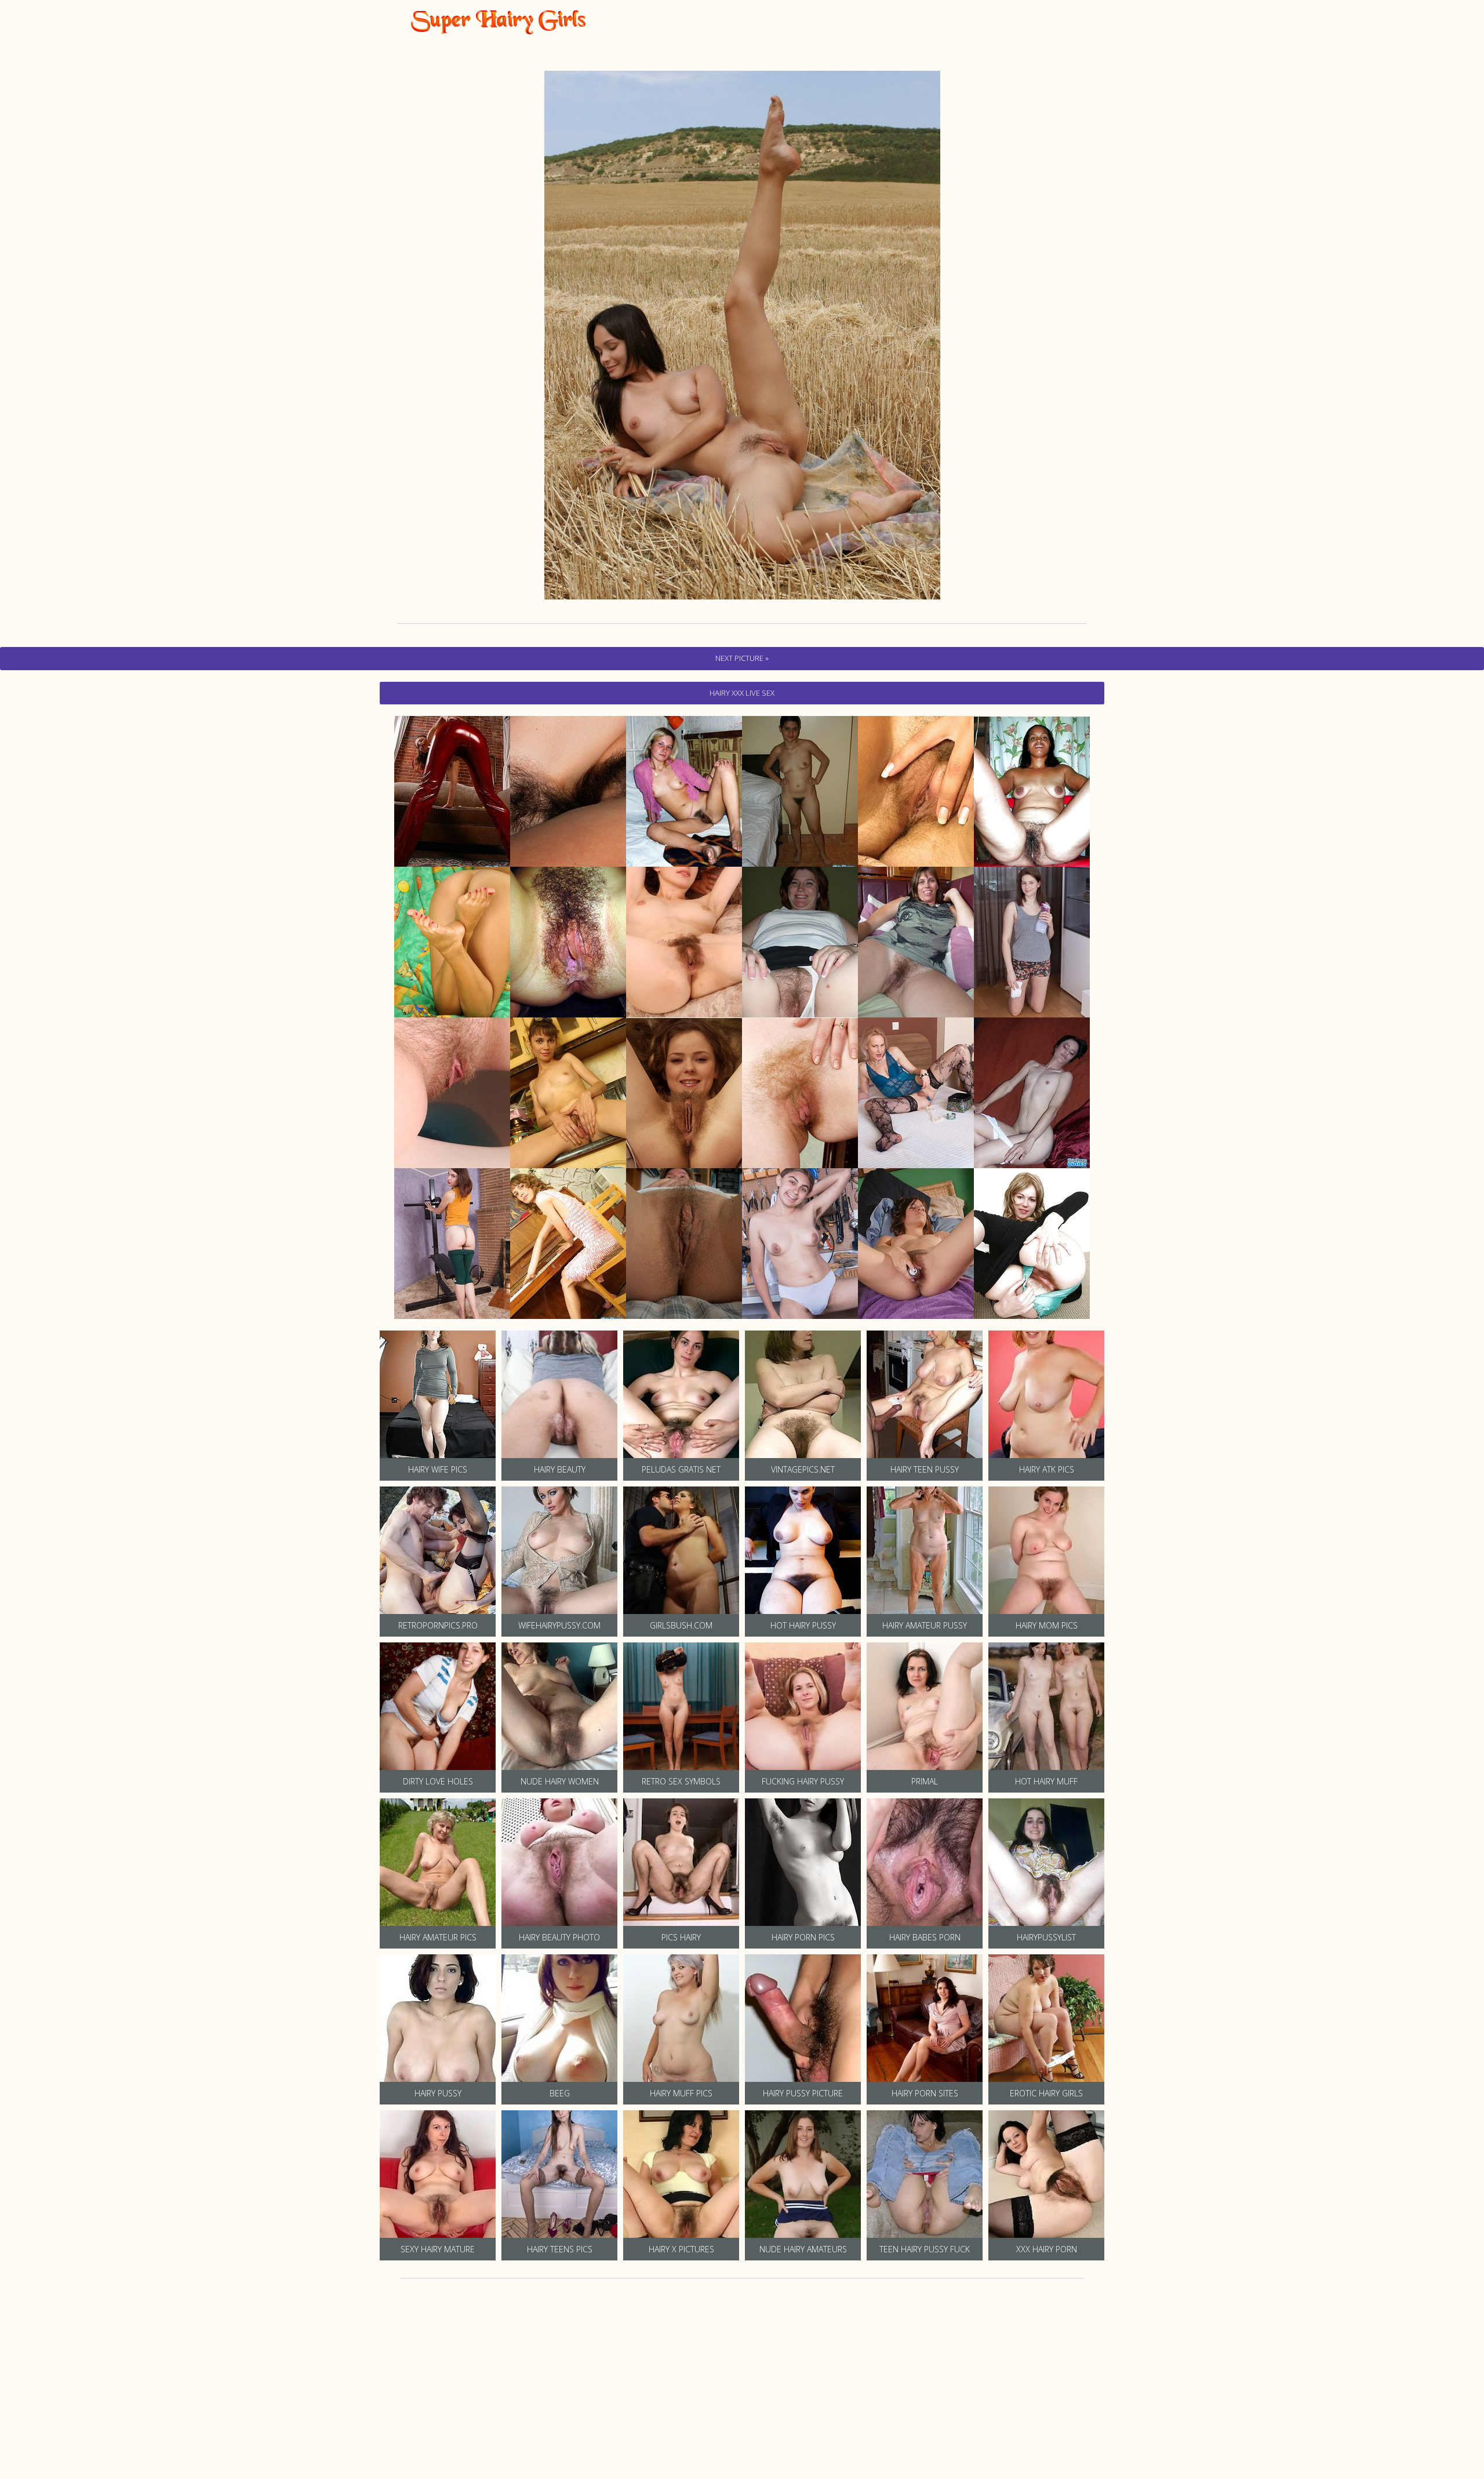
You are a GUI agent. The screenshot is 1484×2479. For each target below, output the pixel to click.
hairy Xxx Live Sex (742, 693)
